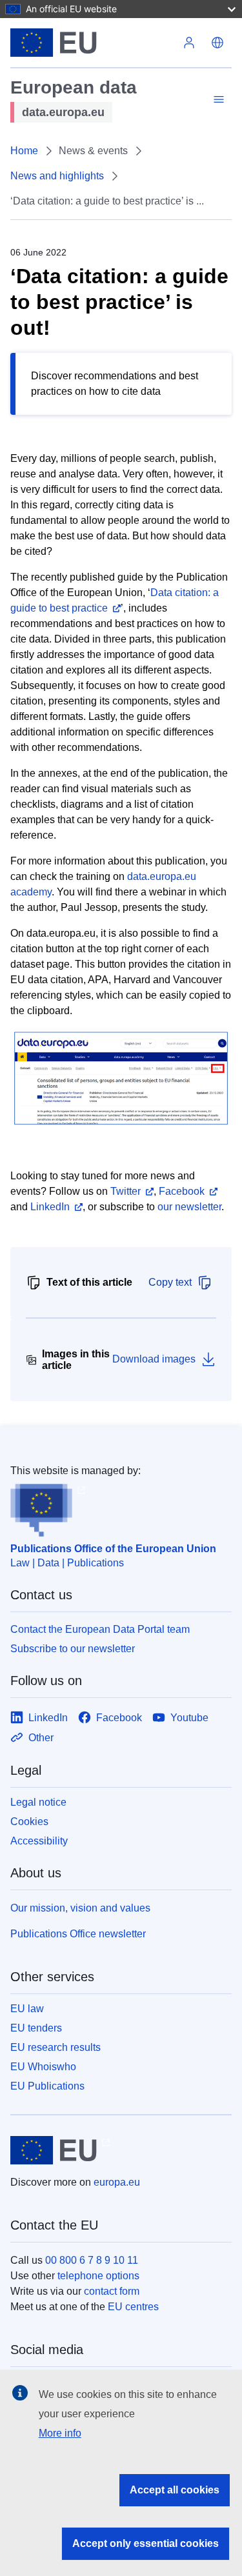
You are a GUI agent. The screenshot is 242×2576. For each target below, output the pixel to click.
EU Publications (47, 2086)
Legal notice (38, 1802)
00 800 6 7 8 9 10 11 (92, 2260)
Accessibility (39, 1841)
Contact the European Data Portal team (100, 1629)
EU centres (133, 2307)
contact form (112, 2291)
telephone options (98, 2276)
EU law (27, 2009)
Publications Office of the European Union (113, 1549)
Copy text (170, 1282)
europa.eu (117, 2182)
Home (24, 151)
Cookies (29, 1822)
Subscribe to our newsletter (73, 1649)
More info (60, 2433)
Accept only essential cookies (146, 2543)
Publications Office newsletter (78, 1934)
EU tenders (36, 2028)
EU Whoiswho (43, 2067)
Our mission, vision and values (80, 1908)
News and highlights (57, 176)
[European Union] (93, 43)
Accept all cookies (175, 2490)
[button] (217, 43)
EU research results (55, 2047)
